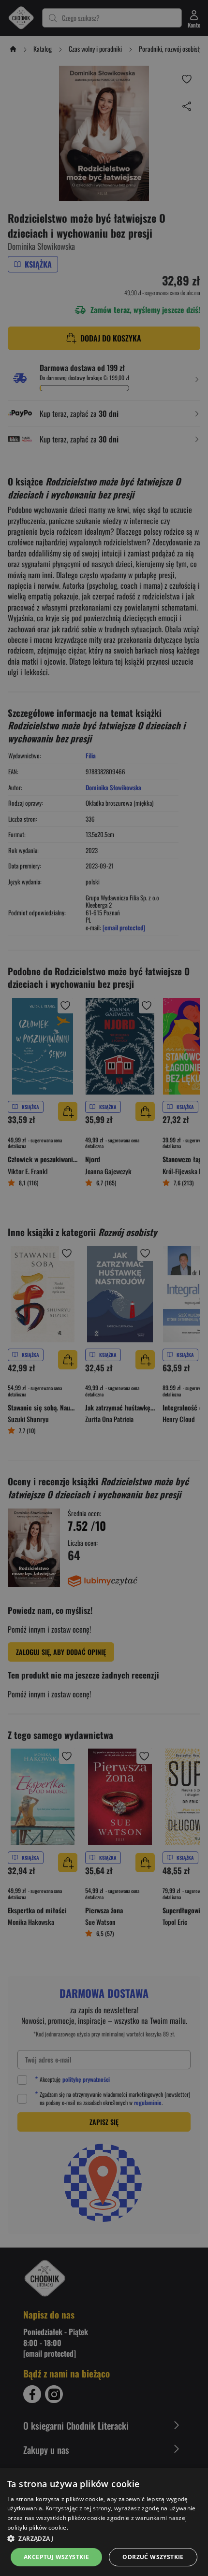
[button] (104, 2538)
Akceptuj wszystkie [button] (56, 2557)
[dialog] (104, 2522)
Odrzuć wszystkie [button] (153, 2557)
